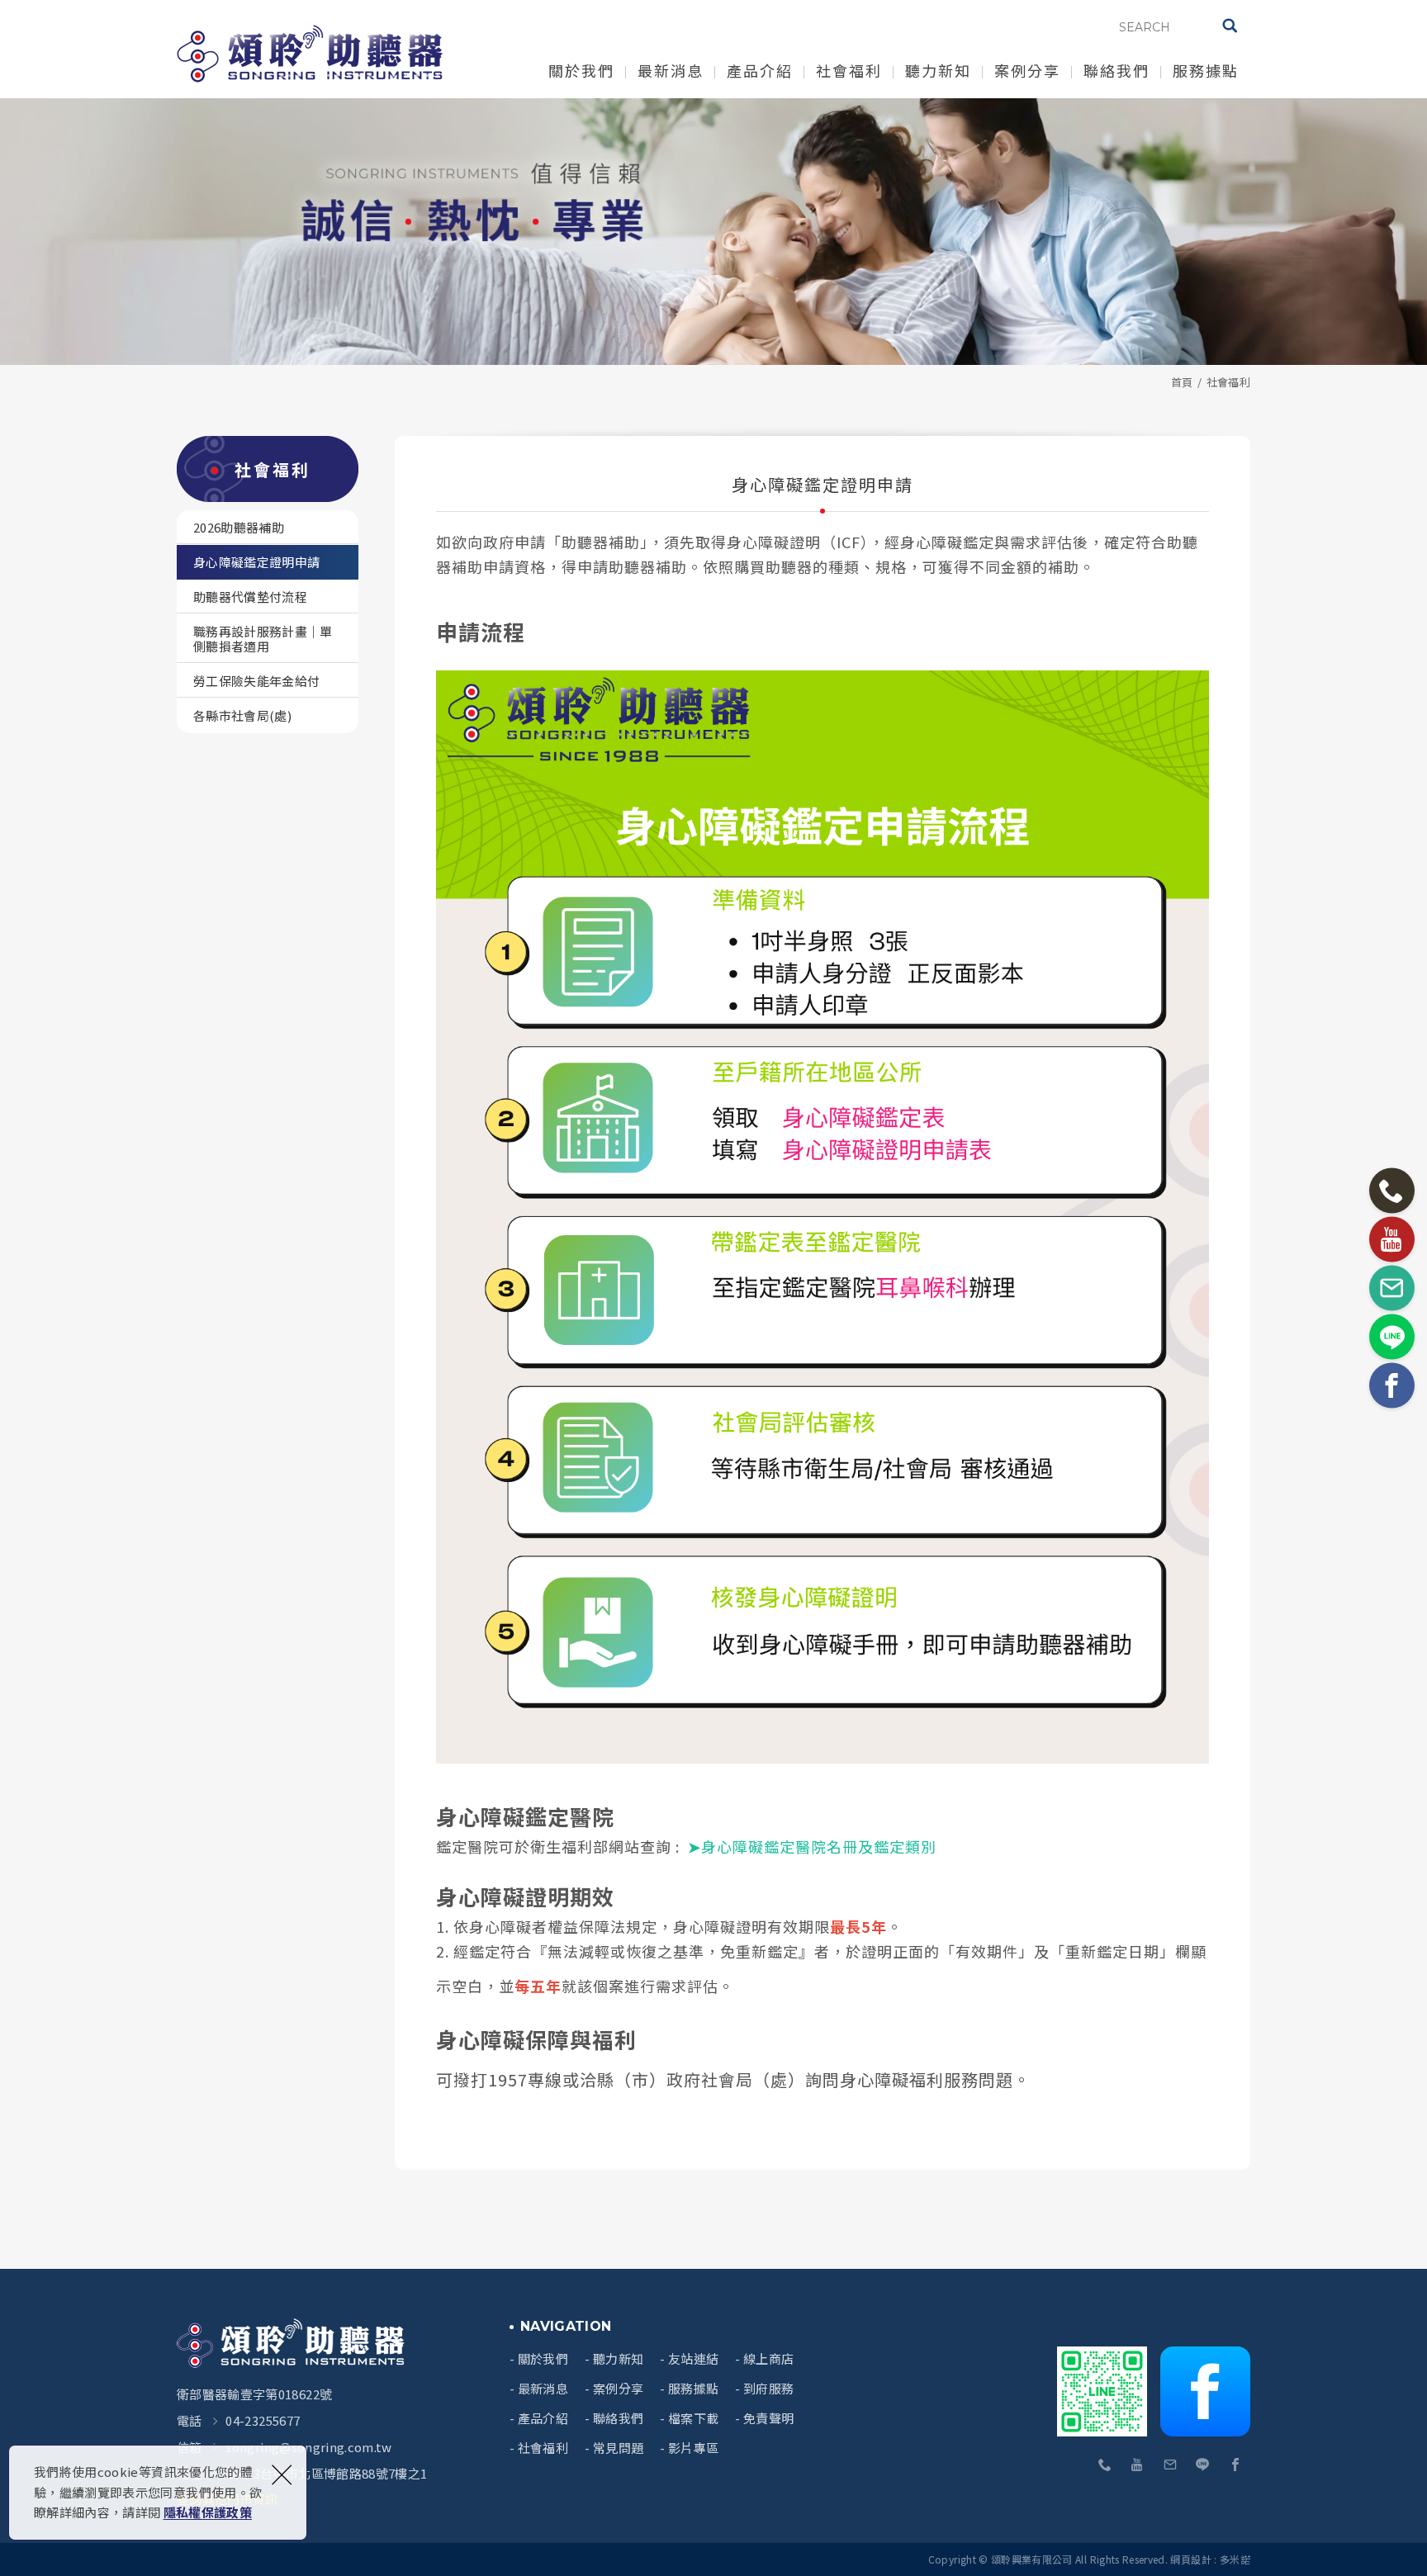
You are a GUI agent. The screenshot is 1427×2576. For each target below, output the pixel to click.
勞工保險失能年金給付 (257, 681)
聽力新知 (938, 70)
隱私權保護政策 (208, 2512)
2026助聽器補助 (239, 527)
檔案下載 (693, 2418)
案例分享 (1027, 70)
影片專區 (693, 2448)
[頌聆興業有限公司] (310, 54)
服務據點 (1206, 70)
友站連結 (693, 2359)
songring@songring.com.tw (308, 2447)
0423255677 (1106, 2465)
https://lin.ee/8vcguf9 (1203, 2465)
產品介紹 (760, 70)
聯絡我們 (1116, 70)
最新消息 (671, 70)
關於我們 (581, 70)
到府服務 (768, 2389)
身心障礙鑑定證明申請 (257, 562)
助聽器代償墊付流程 (250, 597)
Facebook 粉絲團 (1205, 2391)
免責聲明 (768, 2418)
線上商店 (768, 2359)
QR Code (1103, 2391)
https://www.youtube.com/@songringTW (1138, 2465)
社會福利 (849, 70)
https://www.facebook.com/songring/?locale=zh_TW (1235, 2465)
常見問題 (618, 2448)
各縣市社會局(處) (242, 715)
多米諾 (1235, 2559)
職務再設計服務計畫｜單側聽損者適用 (263, 639)
